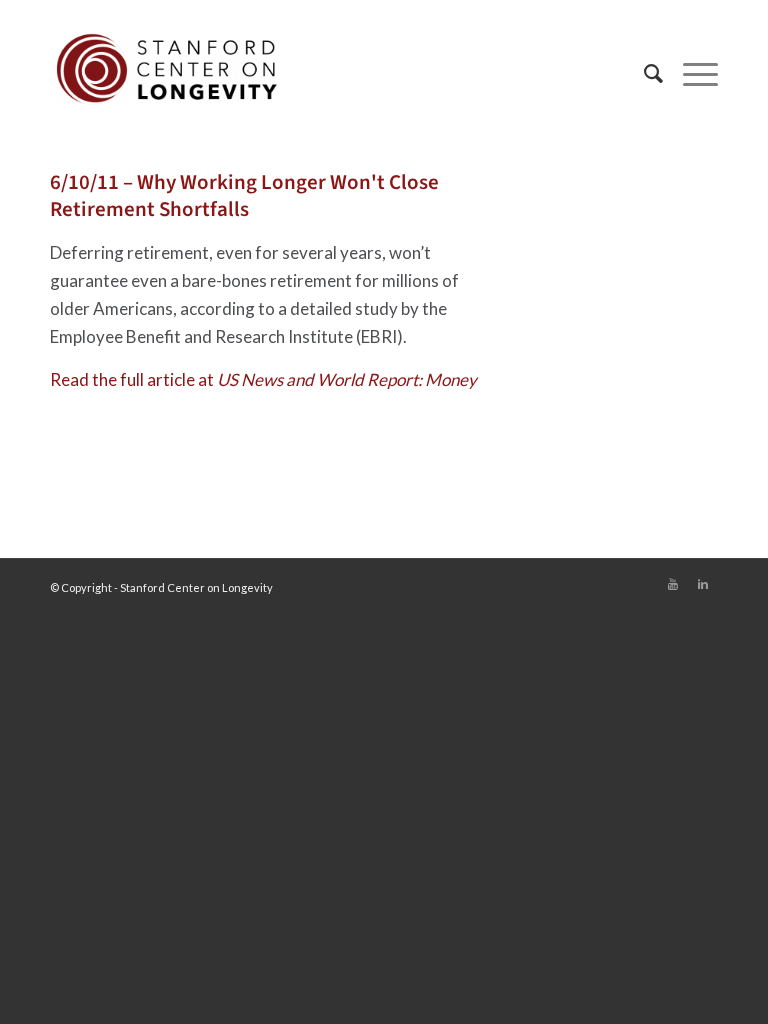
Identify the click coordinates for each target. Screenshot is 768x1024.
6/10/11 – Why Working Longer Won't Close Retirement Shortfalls (244, 195)
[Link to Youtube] (673, 584)
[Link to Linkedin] (703, 584)
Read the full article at (263, 379)
